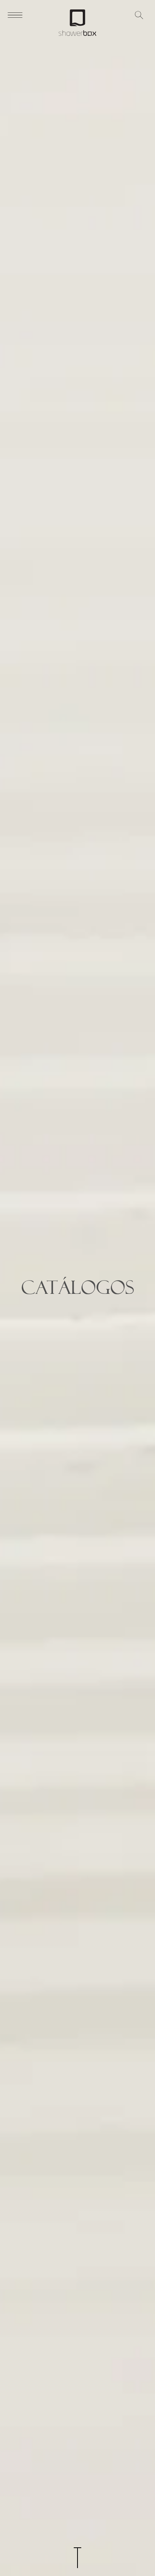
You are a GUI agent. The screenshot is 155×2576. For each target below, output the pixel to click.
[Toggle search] (139, 15)
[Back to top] (134, 2540)
